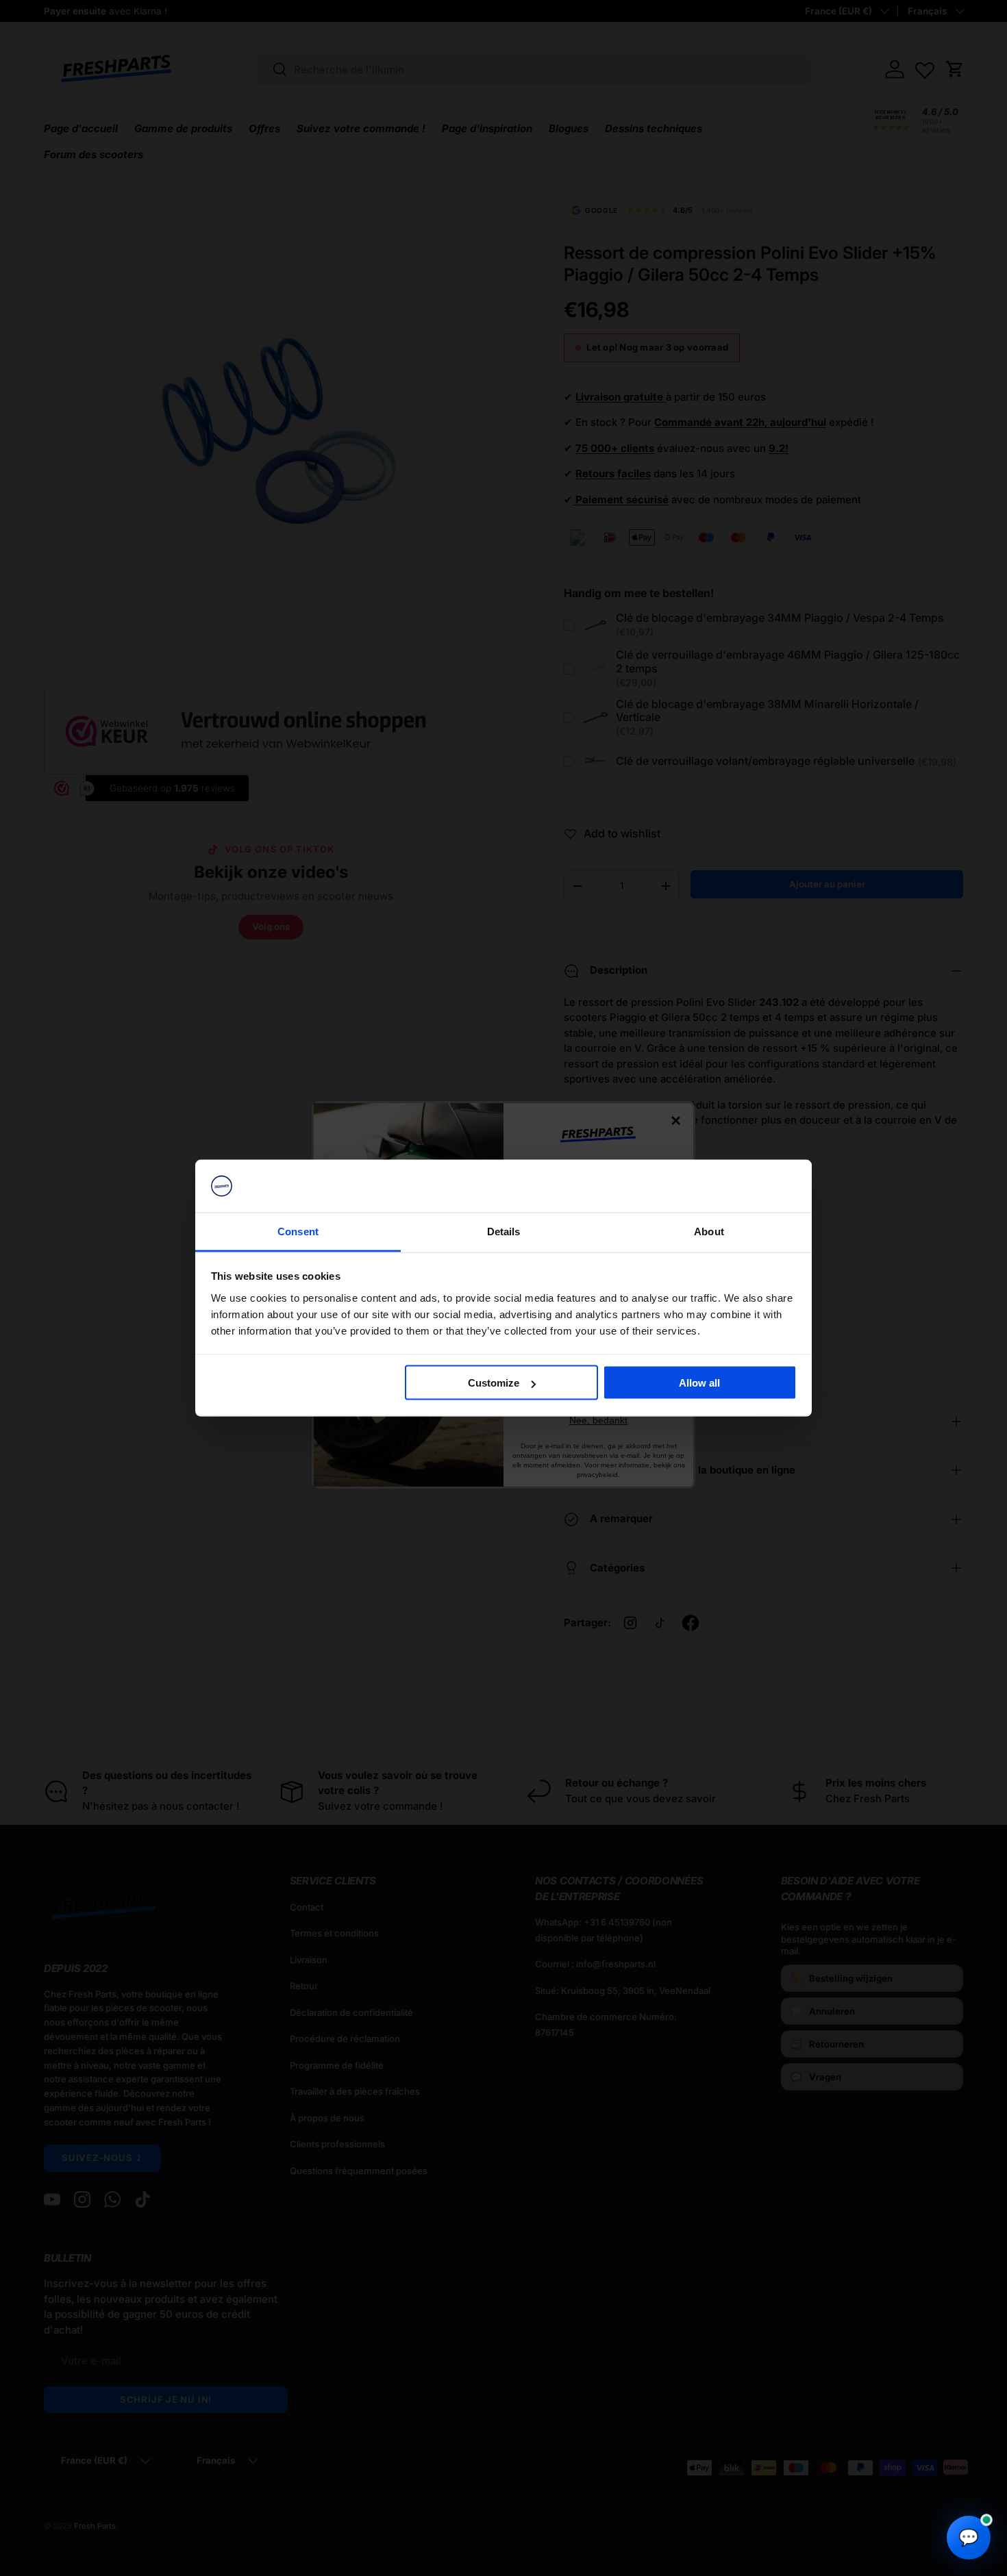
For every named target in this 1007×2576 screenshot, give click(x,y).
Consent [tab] (298, 1231)
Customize (494, 1383)
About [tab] (709, 1231)
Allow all (699, 1383)
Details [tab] (504, 1231)
